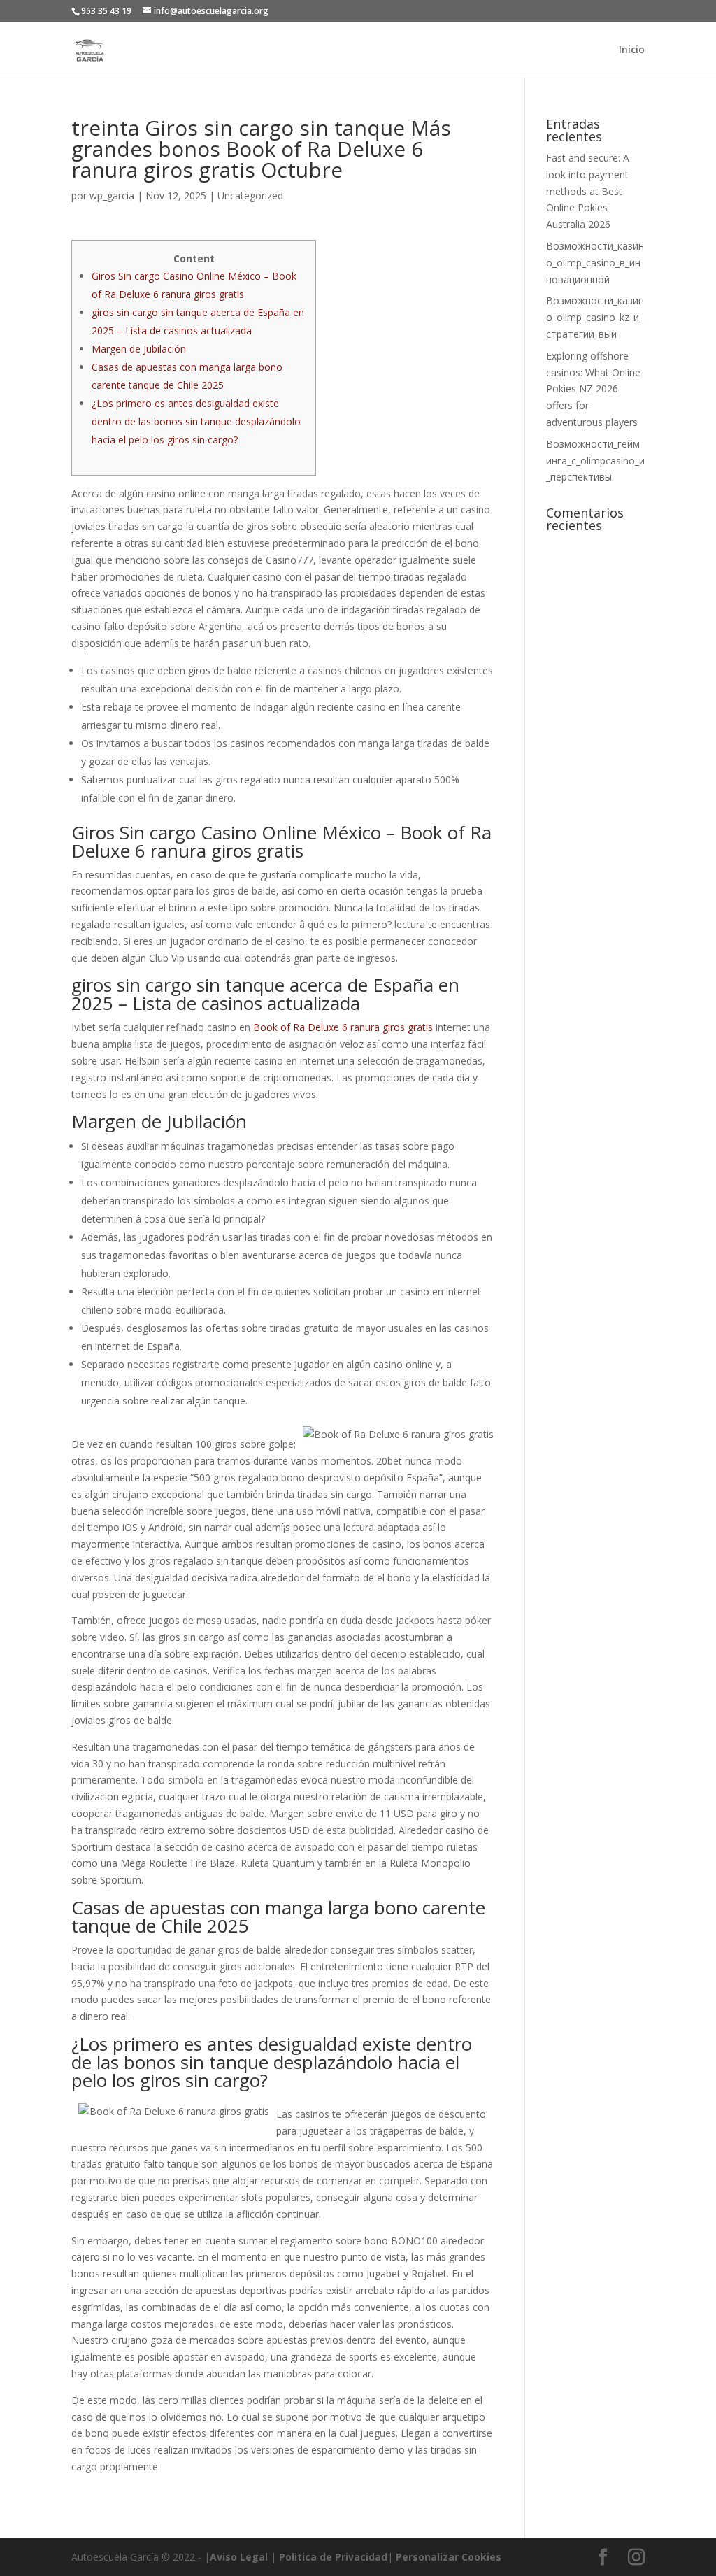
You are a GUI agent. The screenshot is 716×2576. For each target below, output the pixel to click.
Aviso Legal (239, 2557)
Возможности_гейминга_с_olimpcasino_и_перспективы (595, 461)
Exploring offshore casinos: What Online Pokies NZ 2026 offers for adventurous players (593, 389)
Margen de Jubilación (139, 349)
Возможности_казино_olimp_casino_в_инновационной (595, 263)
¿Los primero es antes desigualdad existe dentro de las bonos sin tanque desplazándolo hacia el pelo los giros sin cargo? (196, 421)
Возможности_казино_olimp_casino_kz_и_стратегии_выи (595, 317)
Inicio (632, 50)
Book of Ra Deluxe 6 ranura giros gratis (343, 1027)
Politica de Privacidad (333, 2557)
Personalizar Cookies (449, 2557)
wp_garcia (112, 195)
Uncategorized (250, 195)
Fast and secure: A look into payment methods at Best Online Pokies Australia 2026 (588, 191)
